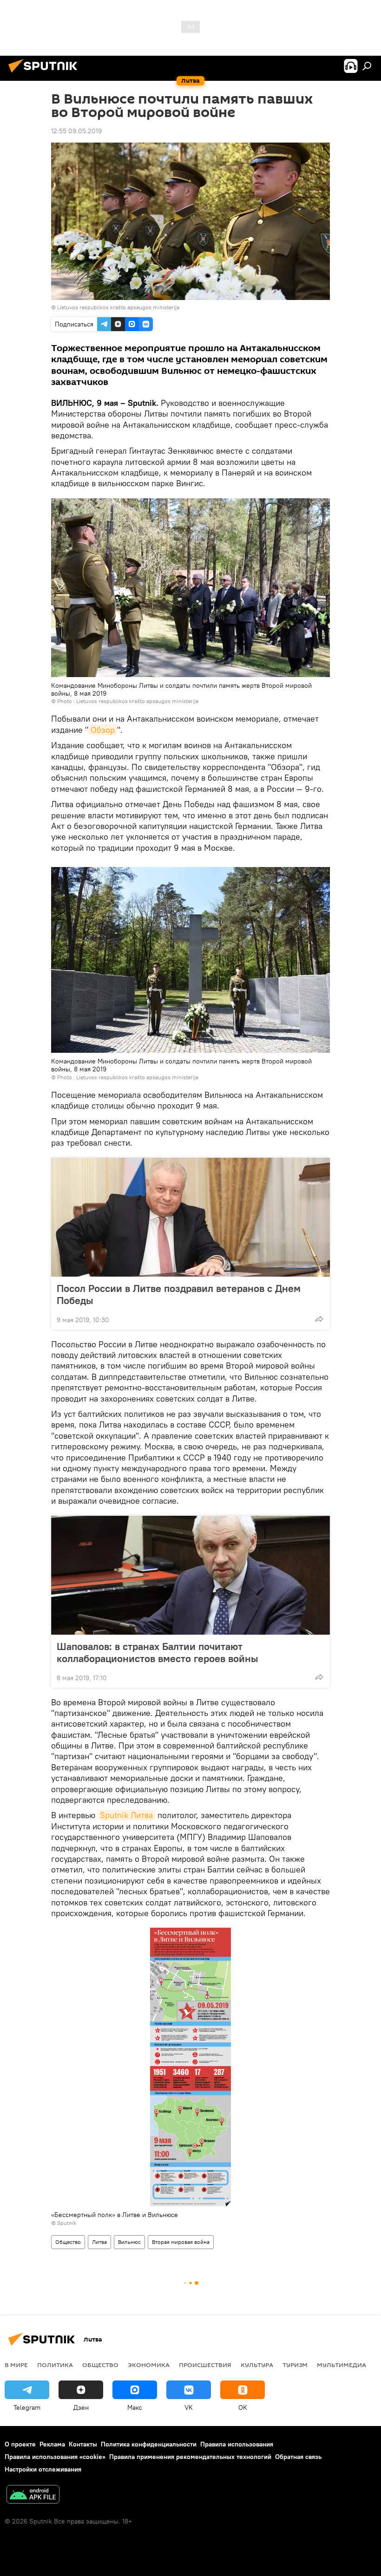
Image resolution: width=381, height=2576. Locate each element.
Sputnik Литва (126, 1815)
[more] (319, 1319)
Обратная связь (298, 2457)
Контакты (83, 2444)
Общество (68, 2242)
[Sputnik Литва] (46, 74)
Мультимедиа (342, 2365)
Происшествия (205, 2365)
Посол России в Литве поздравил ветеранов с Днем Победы (179, 1294)
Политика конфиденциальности (149, 2444)
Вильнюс (129, 2242)
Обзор (103, 730)
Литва (99, 2242)
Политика (55, 2365)
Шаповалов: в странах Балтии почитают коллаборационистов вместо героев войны (158, 1652)
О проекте (20, 2444)
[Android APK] (33, 2495)
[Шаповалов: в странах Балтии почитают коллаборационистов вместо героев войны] (190, 1575)
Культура (257, 2365)
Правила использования (237, 2444)
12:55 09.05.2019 (76, 131)
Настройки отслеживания (43, 2469)
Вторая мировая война (181, 2242)
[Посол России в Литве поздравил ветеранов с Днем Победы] (190, 1217)
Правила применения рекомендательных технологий (190, 2457)
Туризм (295, 2365)
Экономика (149, 2365)
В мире (16, 2365)
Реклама (52, 2444)
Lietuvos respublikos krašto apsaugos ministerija (118, 307)
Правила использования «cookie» (55, 2457)
